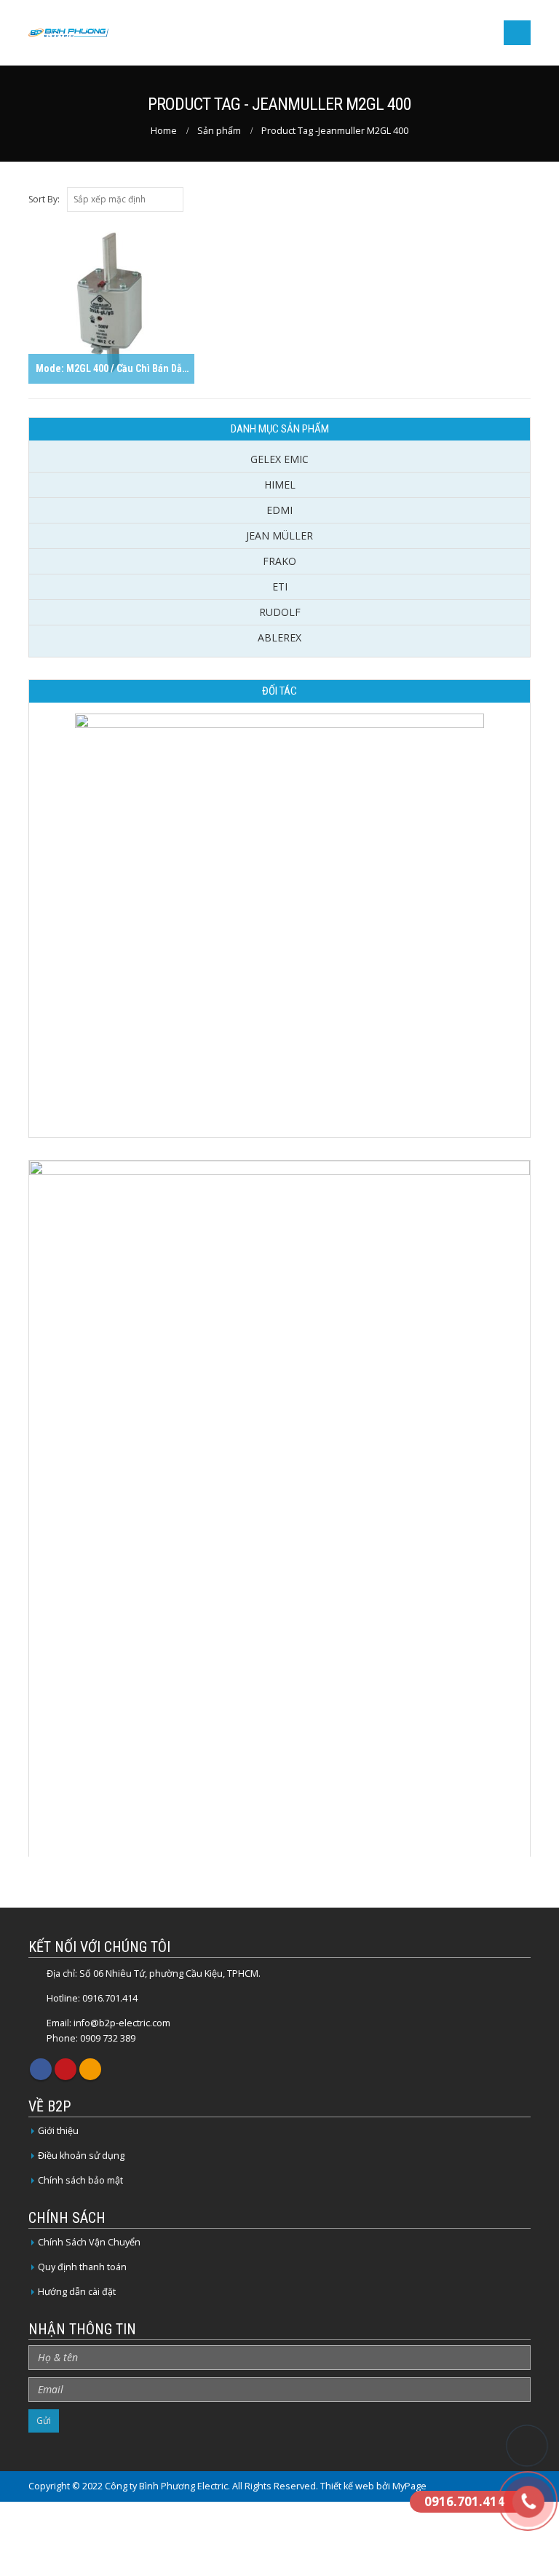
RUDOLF (280, 612)
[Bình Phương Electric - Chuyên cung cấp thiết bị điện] (68, 33)
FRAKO (279, 561)
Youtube (66, 2069)
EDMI (279, 510)
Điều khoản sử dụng (81, 2156)
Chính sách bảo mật (80, 2180)
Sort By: (44, 199)
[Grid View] (524, 199)
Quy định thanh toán (82, 2267)
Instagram (90, 2069)
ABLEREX (279, 637)
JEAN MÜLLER (279, 536)
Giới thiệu (58, 2131)
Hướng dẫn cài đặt (77, 2292)
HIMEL (280, 485)
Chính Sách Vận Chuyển (89, 2242)
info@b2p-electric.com (122, 2023)
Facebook (41, 2069)
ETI (280, 586)
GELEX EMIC (279, 459)
